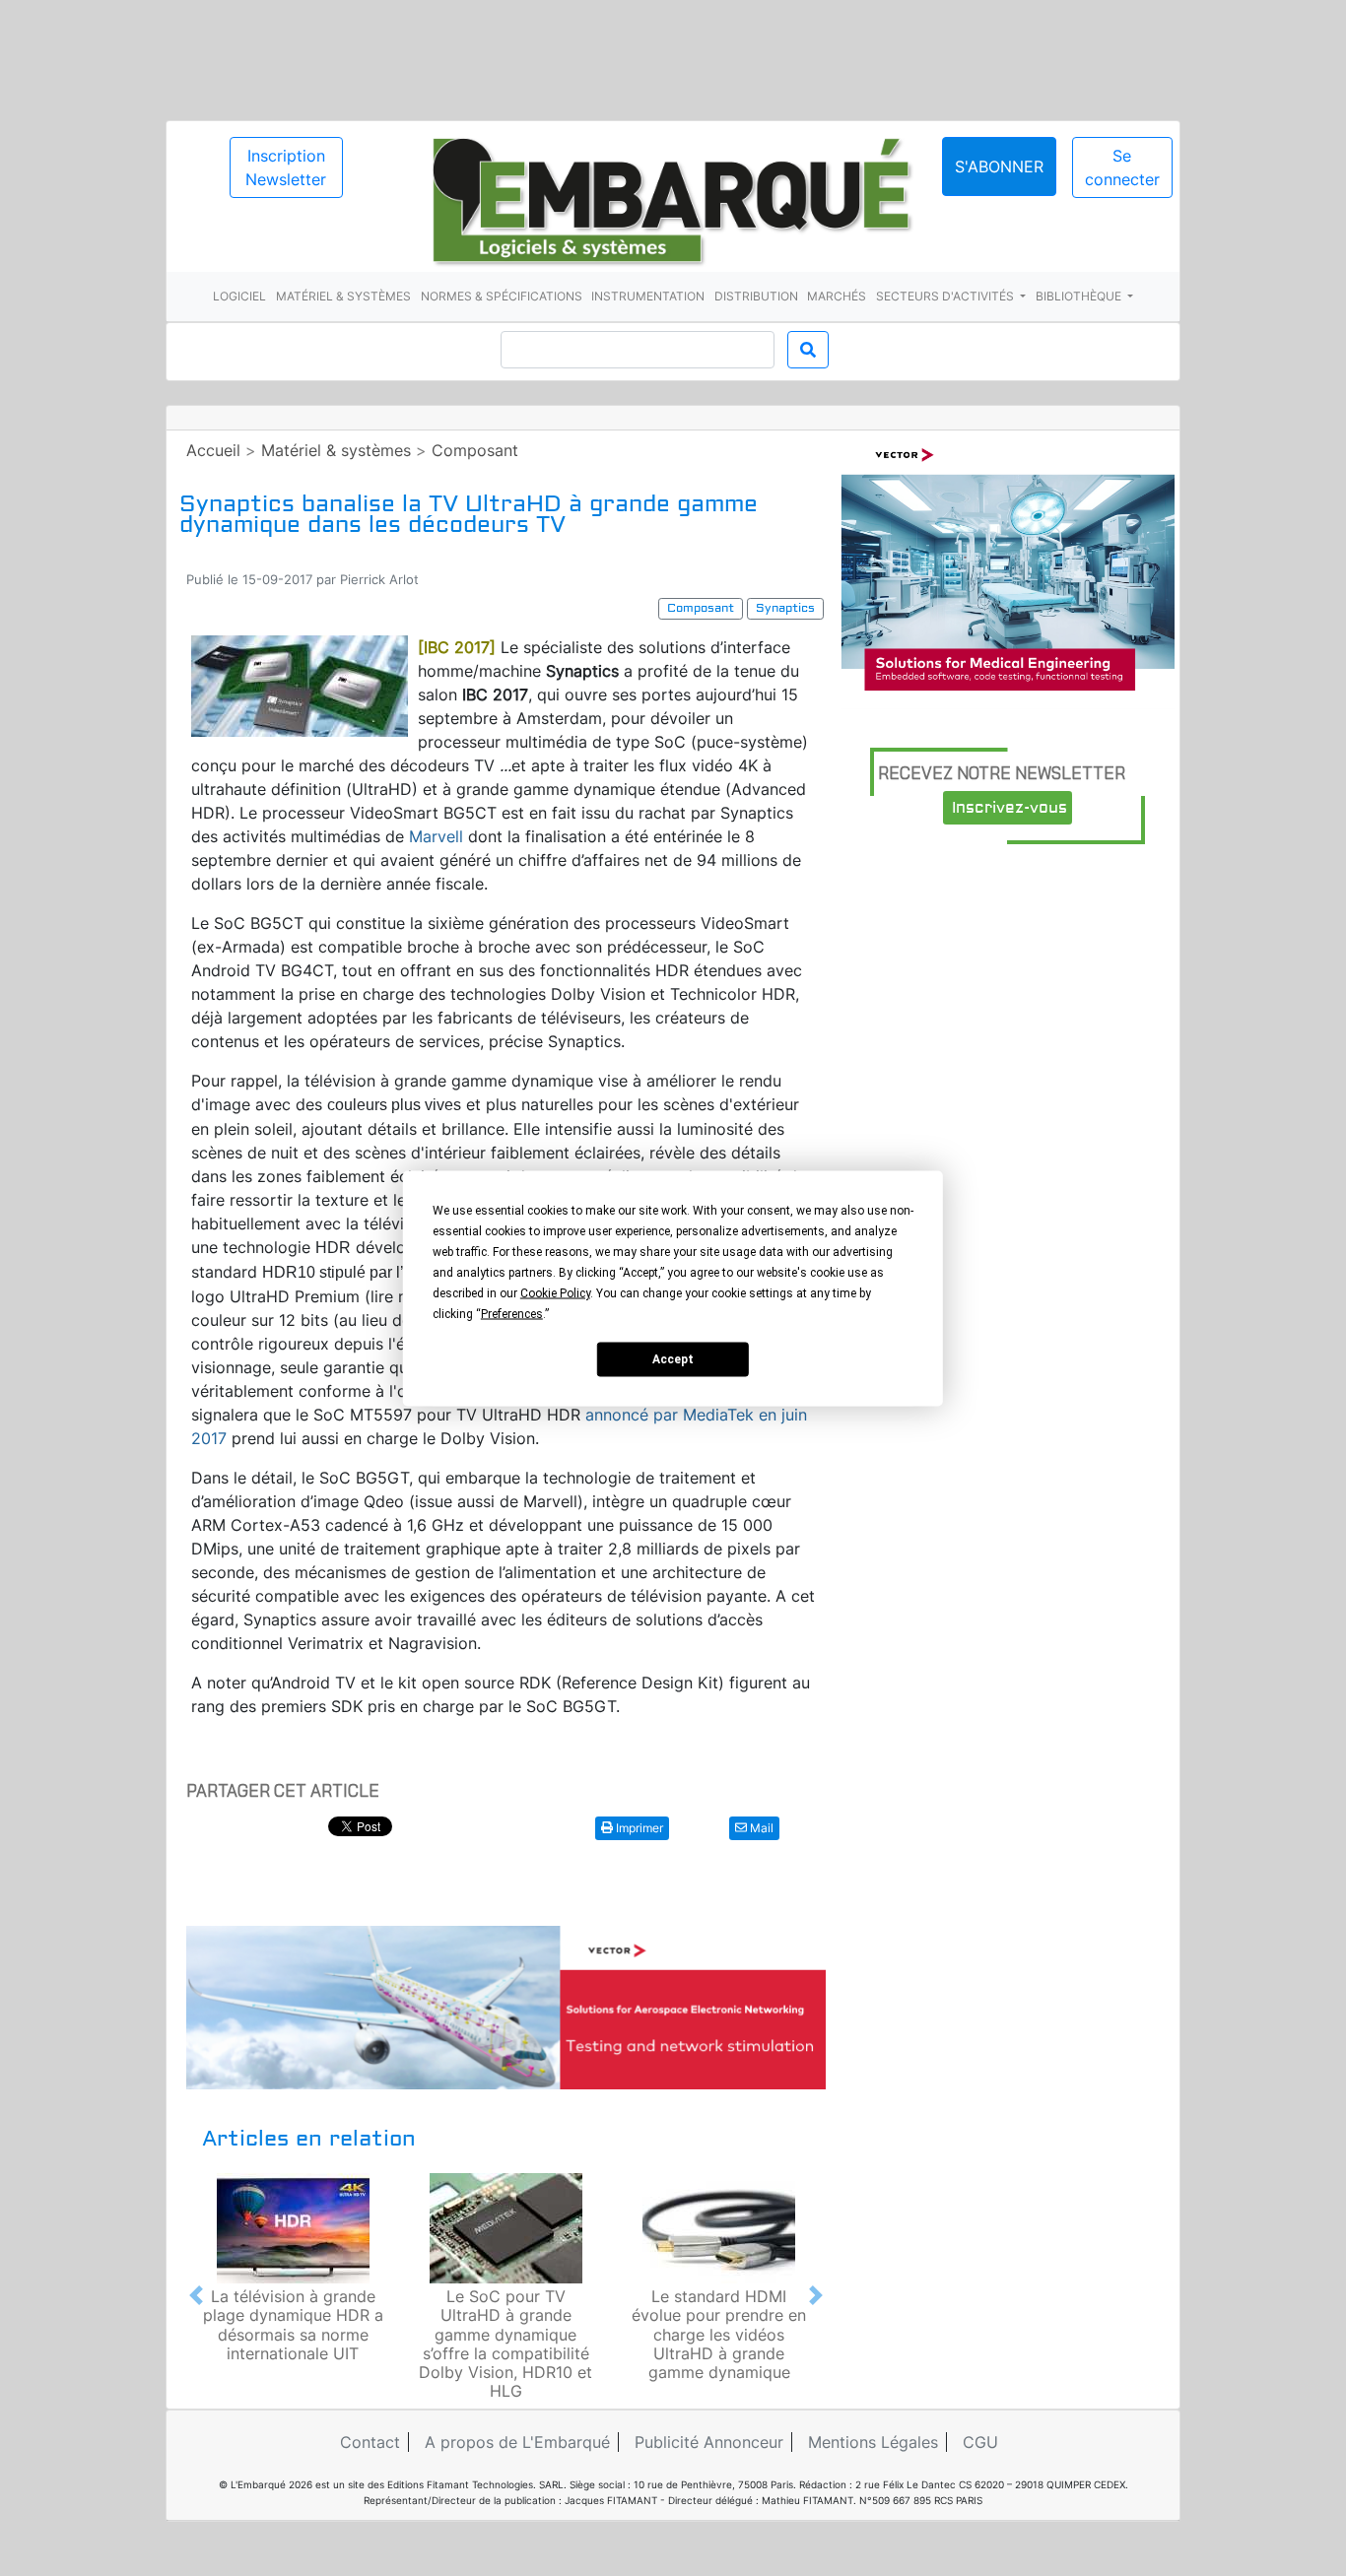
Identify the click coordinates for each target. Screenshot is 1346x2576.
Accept (673, 1359)
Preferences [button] (512, 1313)
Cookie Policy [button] (555, 1292)
